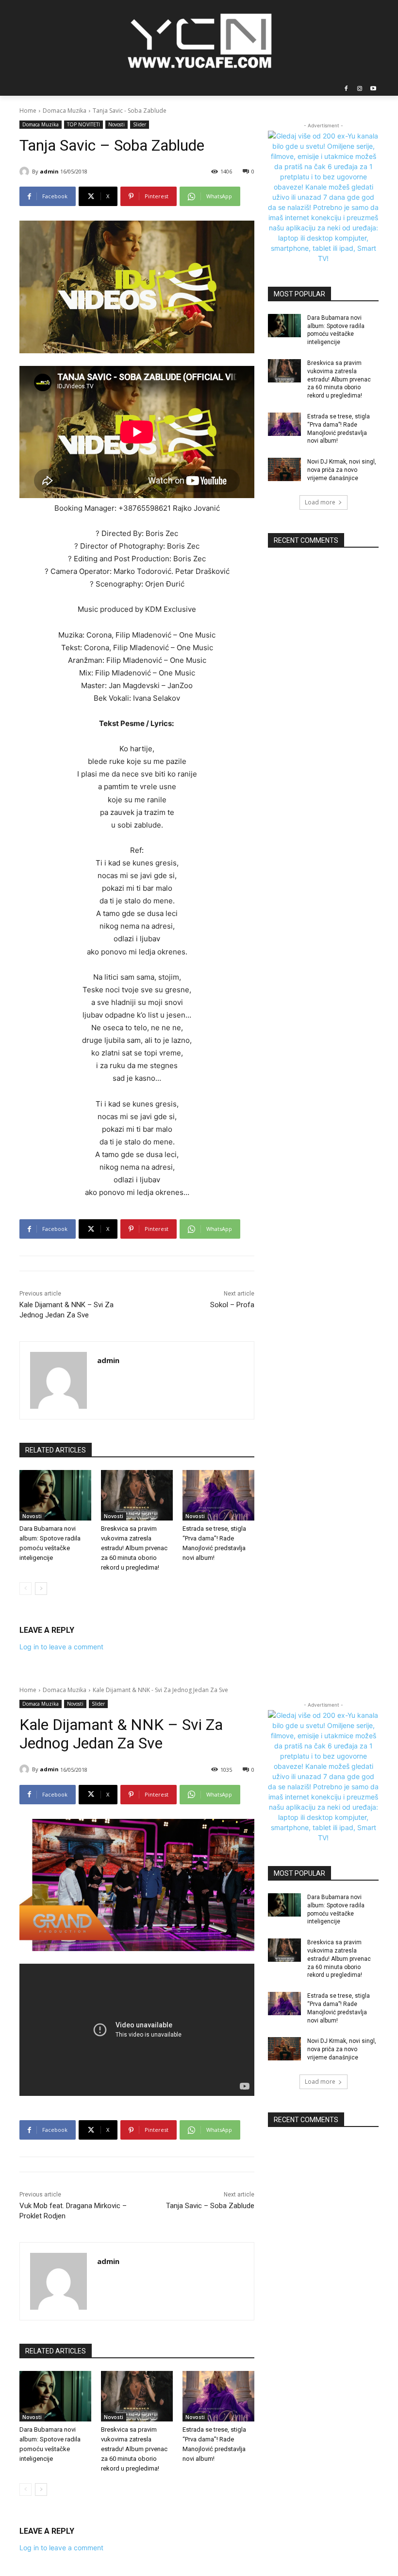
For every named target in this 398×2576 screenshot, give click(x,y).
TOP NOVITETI (83, 124)
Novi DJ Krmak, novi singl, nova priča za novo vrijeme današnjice (342, 470)
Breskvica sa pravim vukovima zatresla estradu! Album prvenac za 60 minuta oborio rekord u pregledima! (134, 1548)
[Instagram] (359, 89)
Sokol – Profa (232, 1305)
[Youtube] (373, 89)
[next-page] (41, 1589)
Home (28, 111)
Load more (320, 502)
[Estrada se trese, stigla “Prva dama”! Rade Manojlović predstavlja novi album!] (218, 1495)
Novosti (116, 124)
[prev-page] (25, 1589)
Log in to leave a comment (61, 1647)
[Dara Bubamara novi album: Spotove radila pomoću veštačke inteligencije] (55, 1495)
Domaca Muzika (65, 111)
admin (49, 171)
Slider (140, 124)
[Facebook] (346, 89)
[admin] (26, 172)
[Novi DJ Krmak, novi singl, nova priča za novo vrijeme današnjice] (284, 469)
